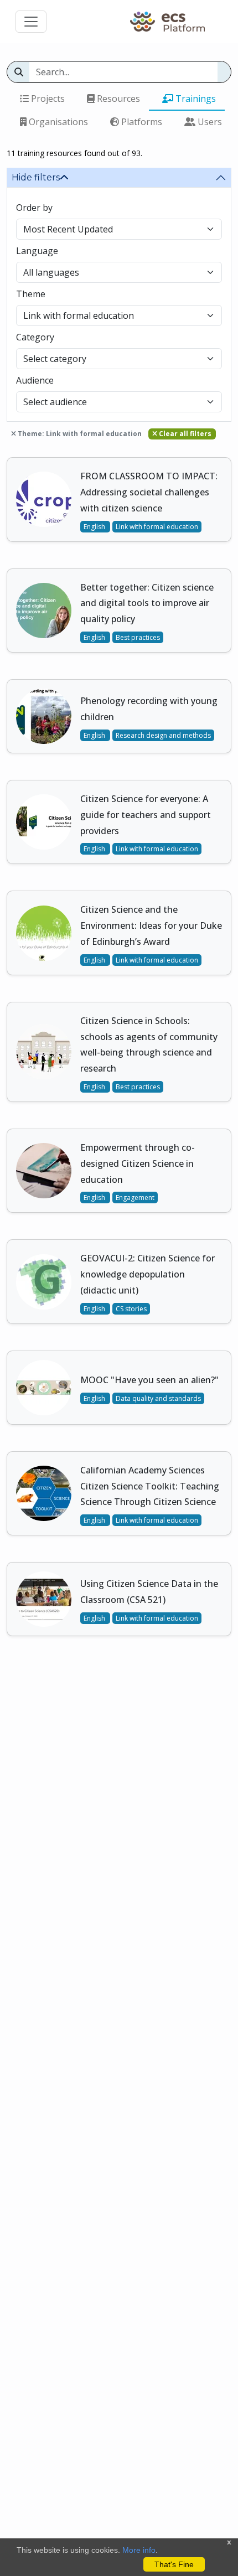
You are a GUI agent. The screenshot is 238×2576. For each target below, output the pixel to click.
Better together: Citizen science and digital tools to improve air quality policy (147, 603)
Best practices (138, 637)
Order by (34, 208)
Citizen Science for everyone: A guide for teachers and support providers (146, 815)
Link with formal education (157, 527)
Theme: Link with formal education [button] (79, 434)
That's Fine (174, 2564)
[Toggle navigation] (31, 22)
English (95, 527)
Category (35, 337)
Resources (117, 99)
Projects (47, 99)
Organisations (57, 122)
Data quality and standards (158, 1398)
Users (209, 122)
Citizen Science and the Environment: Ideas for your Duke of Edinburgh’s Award (151, 925)
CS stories (131, 1309)
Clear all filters (184, 434)
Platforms (141, 122)
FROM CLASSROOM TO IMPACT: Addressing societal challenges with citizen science (149, 492)
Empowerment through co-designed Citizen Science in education (138, 1163)
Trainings (195, 99)
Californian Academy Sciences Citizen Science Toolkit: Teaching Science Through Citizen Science (150, 1486)
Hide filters (36, 177)
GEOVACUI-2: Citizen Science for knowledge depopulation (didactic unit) (148, 1274)
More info (139, 2550)
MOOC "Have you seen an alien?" (149, 1380)
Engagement (135, 1198)
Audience (35, 380)
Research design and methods (163, 735)
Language (37, 251)
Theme (31, 294)
